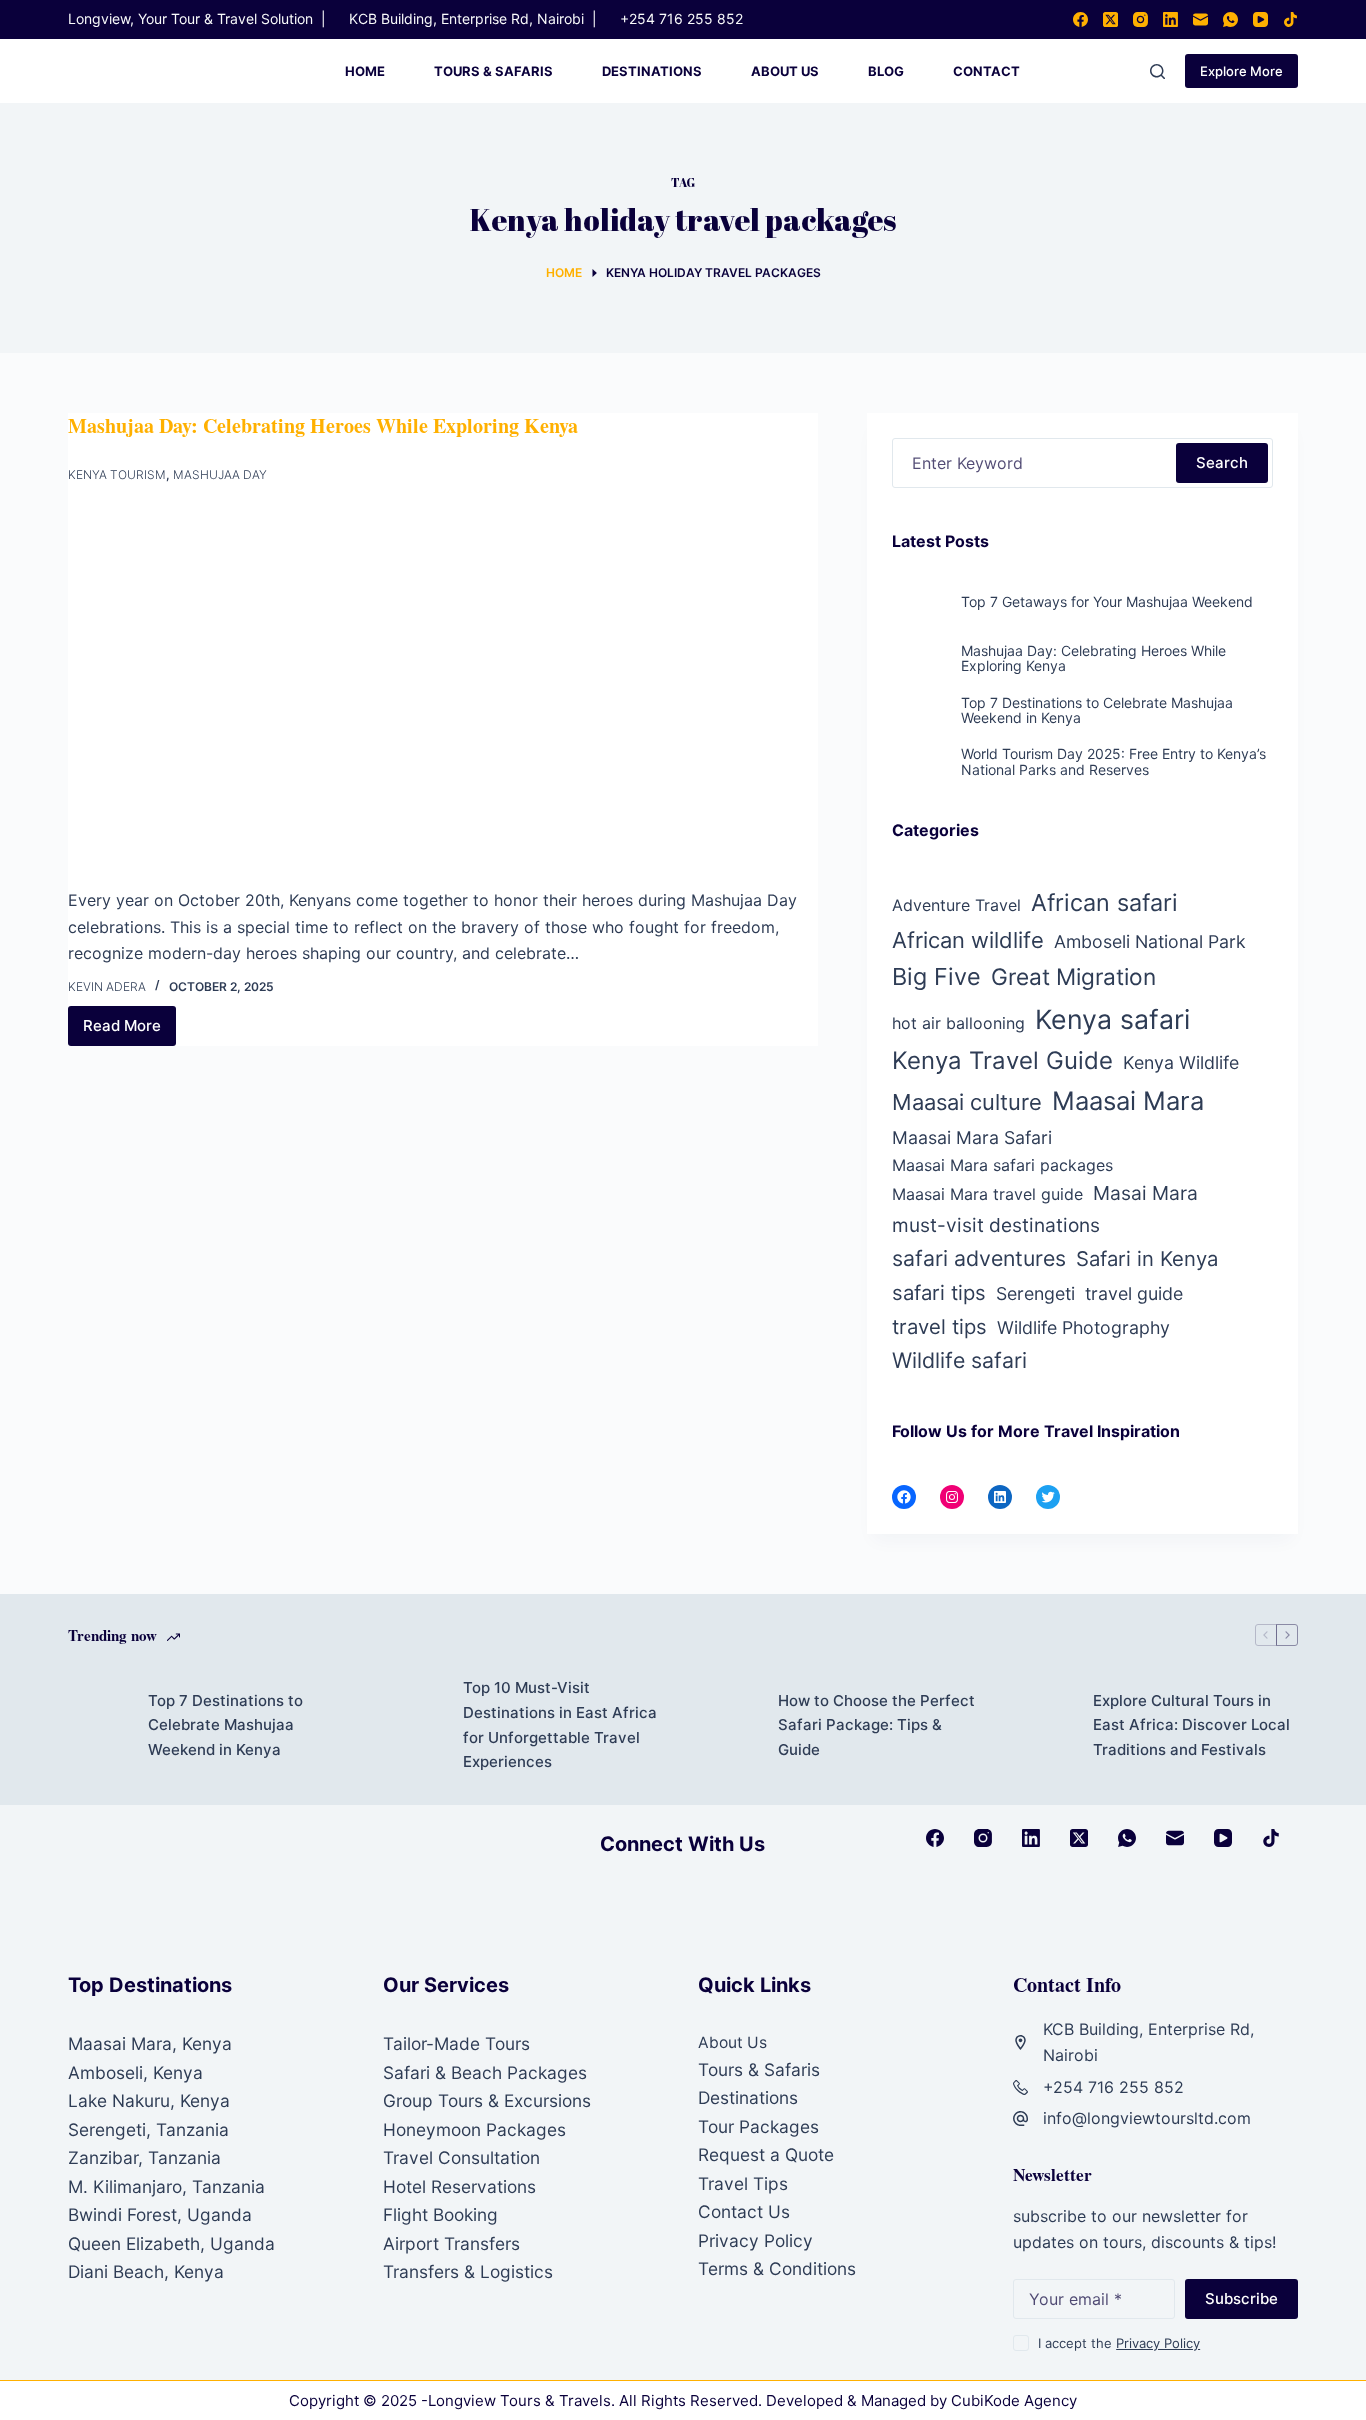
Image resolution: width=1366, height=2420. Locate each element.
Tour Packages (758, 2126)
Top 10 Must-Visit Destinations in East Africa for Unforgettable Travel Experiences (560, 1724)
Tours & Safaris (493, 71)
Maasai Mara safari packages (1002, 1165)
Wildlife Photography (1083, 1327)
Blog (886, 71)
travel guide (1134, 1293)
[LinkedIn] (1170, 19)
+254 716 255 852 (681, 18)
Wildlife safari (959, 1360)
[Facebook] (1080, 19)
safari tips (939, 1292)
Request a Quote (766, 2154)
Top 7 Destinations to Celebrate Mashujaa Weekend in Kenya (1097, 710)
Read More (129, 1031)
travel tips (939, 1326)
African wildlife (968, 940)
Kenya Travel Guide (1002, 1060)
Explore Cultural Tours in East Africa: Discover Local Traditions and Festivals (1191, 1725)
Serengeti (1035, 1293)
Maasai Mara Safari (972, 1137)
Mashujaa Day (220, 474)
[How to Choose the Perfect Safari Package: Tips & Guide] (728, 1726)
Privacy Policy (755, 2240)
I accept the (1119, 2343)
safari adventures (979, 1258)
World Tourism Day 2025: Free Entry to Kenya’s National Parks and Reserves (1113, 761)
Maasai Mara (1128, 1100)
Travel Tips (743, 2183)
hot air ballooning (958, 1023)
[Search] (1157, 71)
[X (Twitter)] (1110, 19)
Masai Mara (1145, 1193)
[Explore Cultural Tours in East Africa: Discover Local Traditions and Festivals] (1043, 1726)
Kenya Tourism (117, 474)
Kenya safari (1112, 1019)
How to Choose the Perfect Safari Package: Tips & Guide (876, 1725)
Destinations (652, 71)
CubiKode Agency (1014, 2400)
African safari (1104, 902)
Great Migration (1073, 976)
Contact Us (744, 2211)
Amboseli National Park (1150, 941)
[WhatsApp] (1230, 19)
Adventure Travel (956, 905)
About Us (785, 71)
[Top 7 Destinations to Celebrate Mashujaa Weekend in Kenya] (919, 719)
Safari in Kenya (1147, 1258)
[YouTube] (1260, 19)
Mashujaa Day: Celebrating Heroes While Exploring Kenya (323, 425)
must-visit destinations (996, 1225)
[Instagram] (1140, 19)
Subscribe (1241, 2298)
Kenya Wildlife (1181, 1062)
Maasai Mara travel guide (987, 1194)
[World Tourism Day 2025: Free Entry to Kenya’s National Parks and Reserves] (919, 771)
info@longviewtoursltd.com (1147, 2118)
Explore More (1241, 71)
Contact (986, 71)
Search (1222, 462)
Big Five (936, 976)
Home (365, 71)
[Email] (1200, 19)
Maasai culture (967, 1102)
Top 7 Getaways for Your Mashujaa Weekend (1107, 601)
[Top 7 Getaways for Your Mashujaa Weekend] (919, 619)
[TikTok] (1290, 19)
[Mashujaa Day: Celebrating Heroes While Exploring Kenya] (443, 691)
